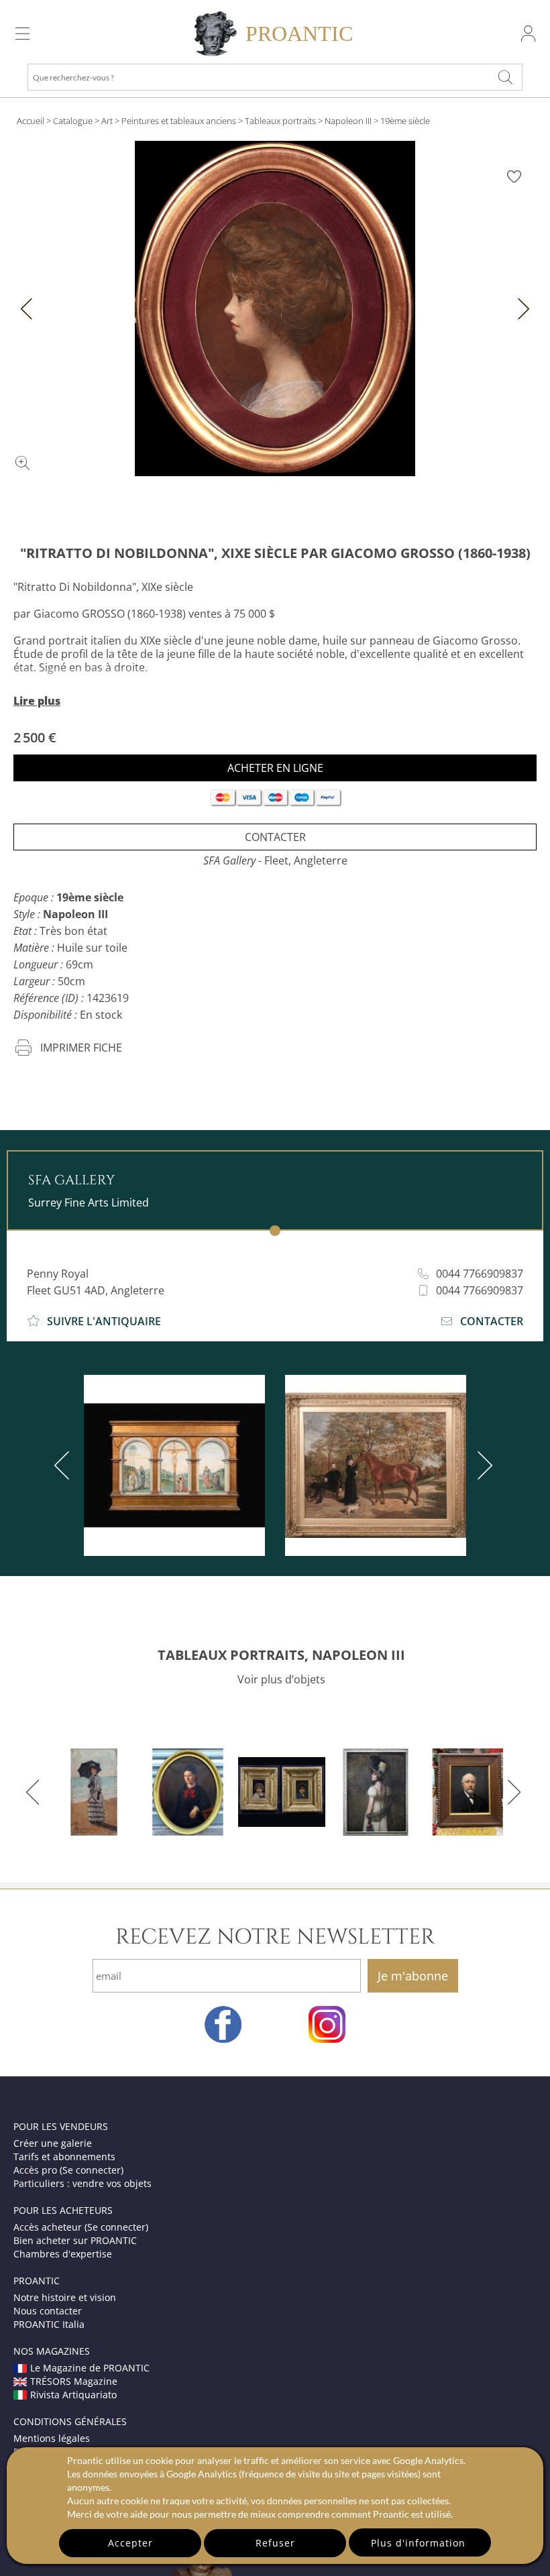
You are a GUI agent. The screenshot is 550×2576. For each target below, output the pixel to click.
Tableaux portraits (280, 121)
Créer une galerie (53, 2143)
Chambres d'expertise (63, 2254)
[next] (482, 1465)
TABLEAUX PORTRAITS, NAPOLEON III (281, 1655)
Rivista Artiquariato (73, 2395)
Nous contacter (48, 2311)
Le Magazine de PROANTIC (90, 2368)
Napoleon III (348, 121)
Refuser (275, 2543)
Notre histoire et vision (65, 2297)
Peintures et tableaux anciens (179, 121)
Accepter (130, 2543)
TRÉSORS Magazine (74, 2381)
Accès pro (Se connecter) (68, 2170)
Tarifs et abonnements (64, 2157)
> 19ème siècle (402, 121)
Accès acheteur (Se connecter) (81, 2227)
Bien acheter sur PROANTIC (75, 2240)
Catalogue (73, 121)
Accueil (31, 121)
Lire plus (37, 701)
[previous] (64, 1465)
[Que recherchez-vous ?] (506, 77)
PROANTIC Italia (49, 2324)
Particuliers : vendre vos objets (82, 2183)
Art (107, 121)
